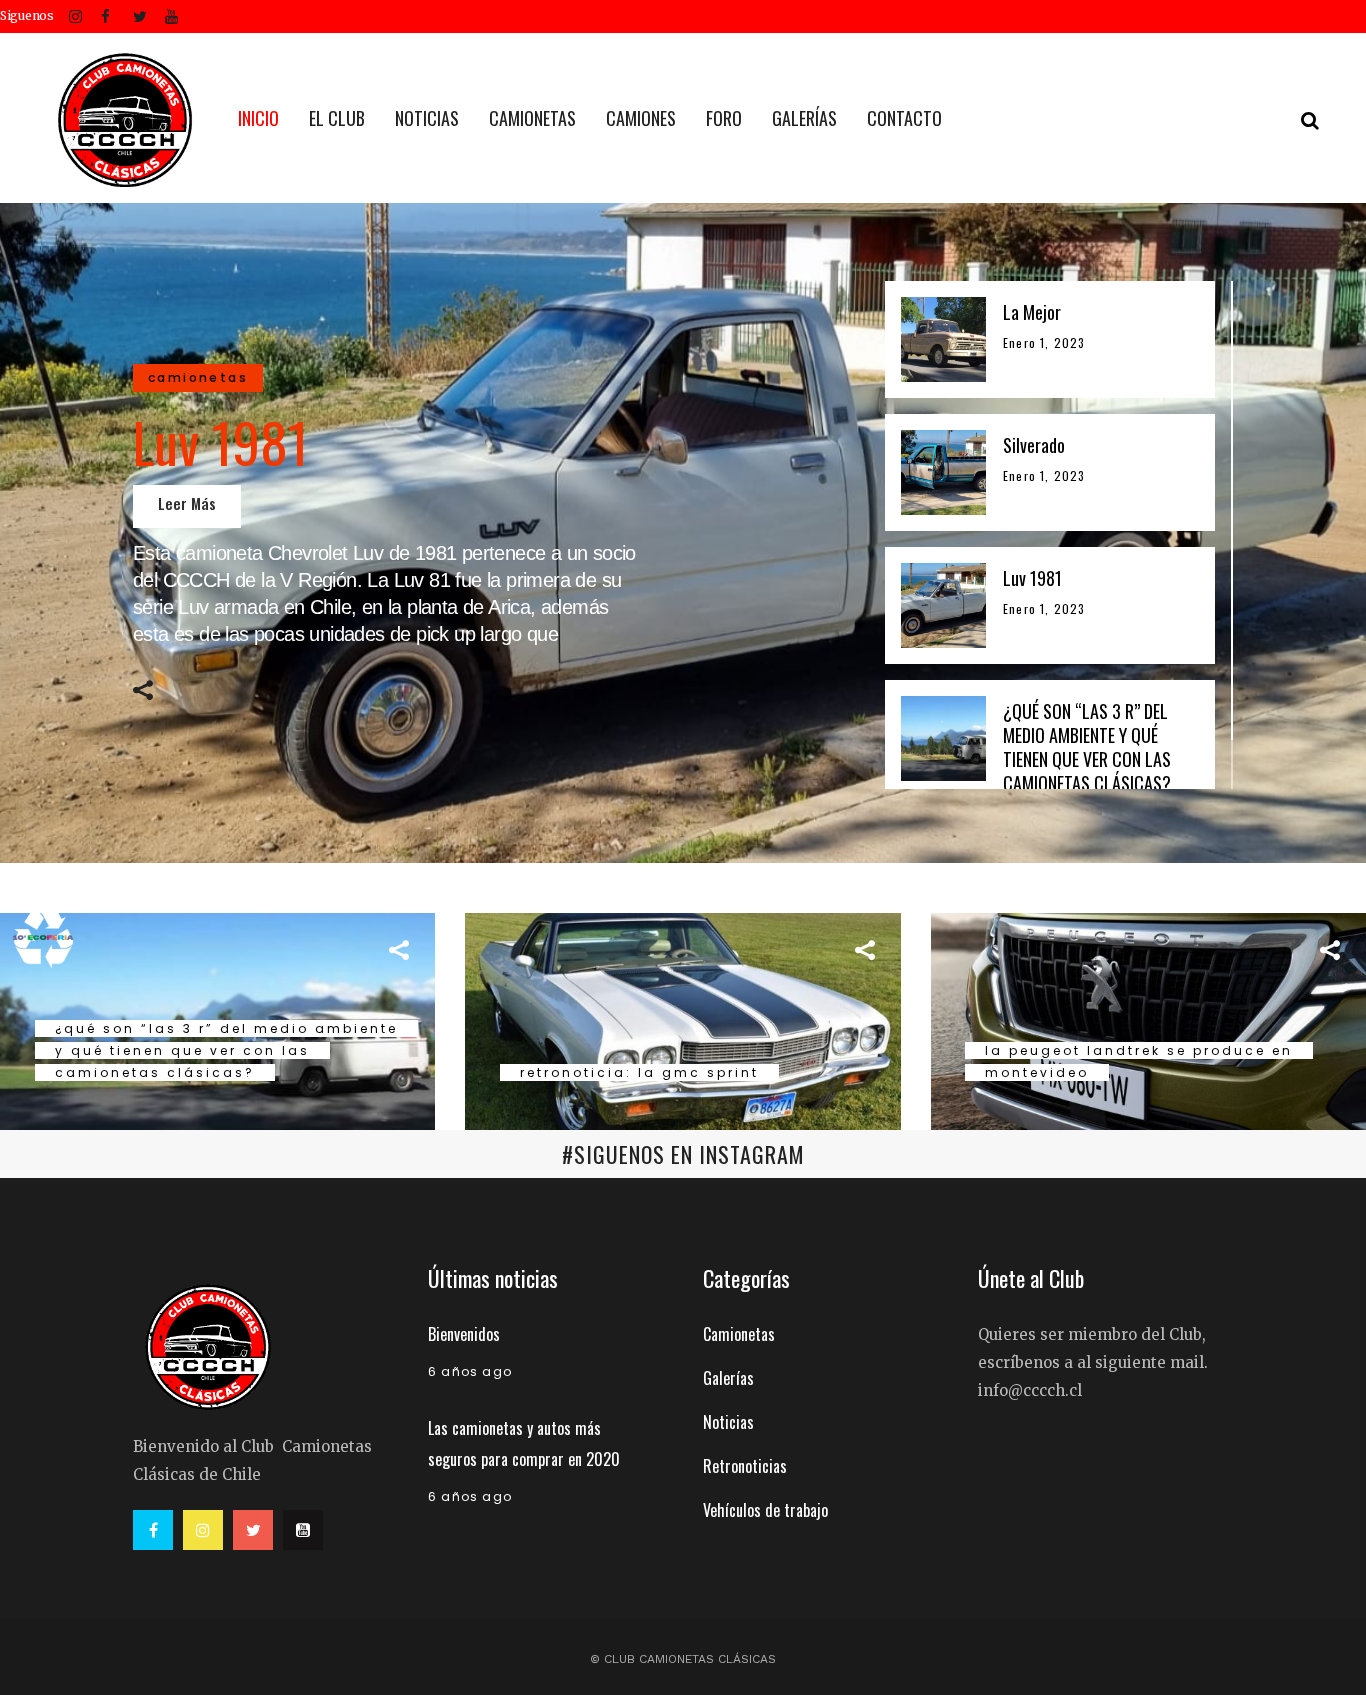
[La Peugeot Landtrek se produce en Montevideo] (1148, 1019)
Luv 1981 (220, 441)
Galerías (728, 1378)
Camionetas (739, 1334)
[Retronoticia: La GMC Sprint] (682, 1019)
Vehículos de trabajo (765, 1510)
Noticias (728, 1422)
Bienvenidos (464, 1334)
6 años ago (470, 1371)
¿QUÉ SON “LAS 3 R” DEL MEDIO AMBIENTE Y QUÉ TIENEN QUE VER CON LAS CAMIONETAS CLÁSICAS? (226, 1050)
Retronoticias (745, 1466)
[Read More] (187, 506)
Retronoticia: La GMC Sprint (639, 1072)
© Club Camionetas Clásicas (683, 1659)
